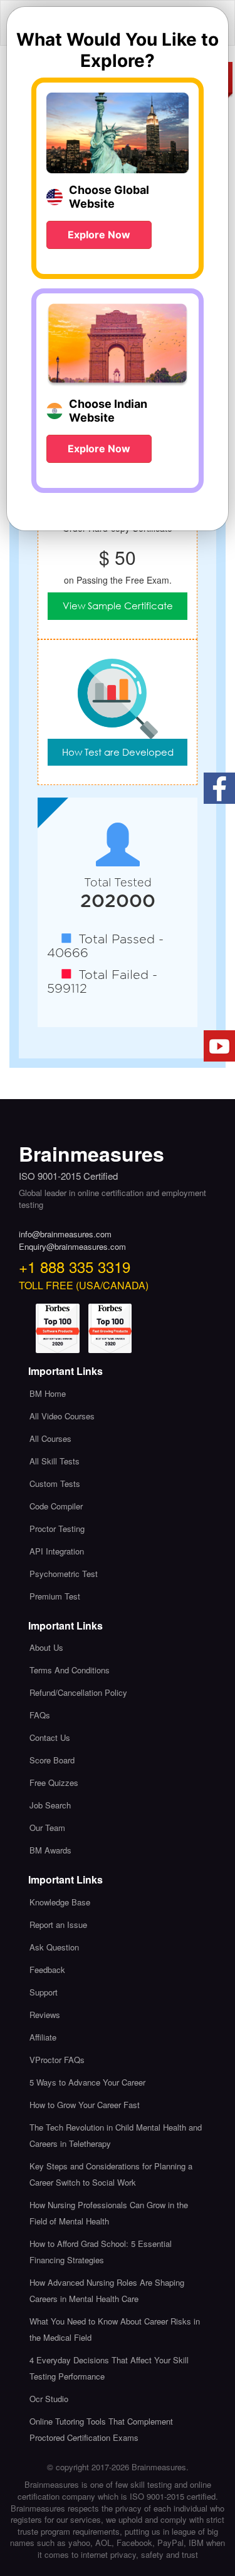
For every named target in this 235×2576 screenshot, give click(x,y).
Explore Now (99, 235)
